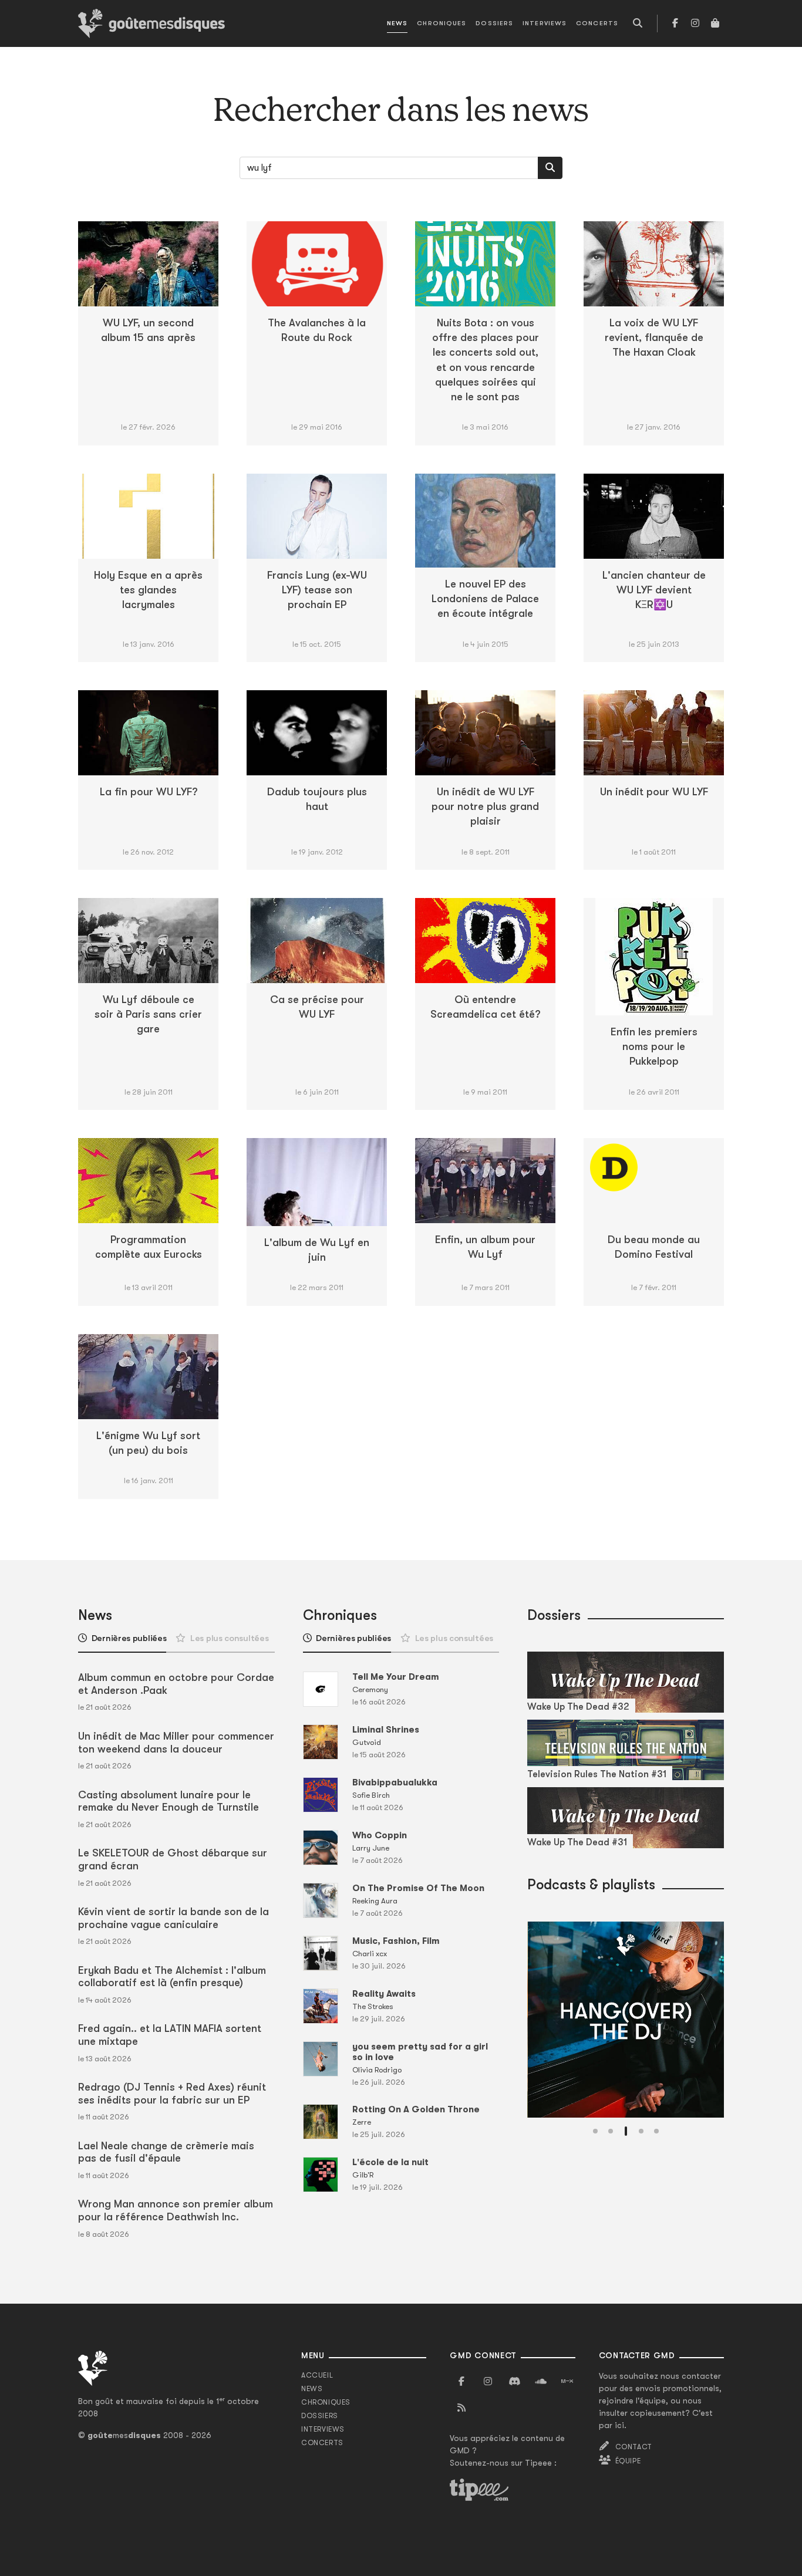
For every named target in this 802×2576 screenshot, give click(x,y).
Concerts (597, 23)
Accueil (317, 2375)
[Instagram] (695, 23)
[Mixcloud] (567, 2382)
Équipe (628, 2461)
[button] (595, 2131)
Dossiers (494, 23)
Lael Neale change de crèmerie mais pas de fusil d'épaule (166, 2152)
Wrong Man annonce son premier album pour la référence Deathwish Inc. (176, 2210)
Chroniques (442, 23)
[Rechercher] (550, 168)
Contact (634, 2447)
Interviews (545, 23)
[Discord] (514, 2382)
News (397, 23)
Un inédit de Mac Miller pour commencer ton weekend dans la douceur (176, 1743)
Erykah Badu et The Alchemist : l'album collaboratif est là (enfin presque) (172, 1977)
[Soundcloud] (541, 2382)
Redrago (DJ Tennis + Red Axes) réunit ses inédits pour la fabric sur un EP (172, 2094)
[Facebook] (675, 23)
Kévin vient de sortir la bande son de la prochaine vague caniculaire (173, 1918)
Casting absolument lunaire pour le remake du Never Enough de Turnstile (169, 1801)
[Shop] (715, 23)
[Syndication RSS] (461, 2408)
